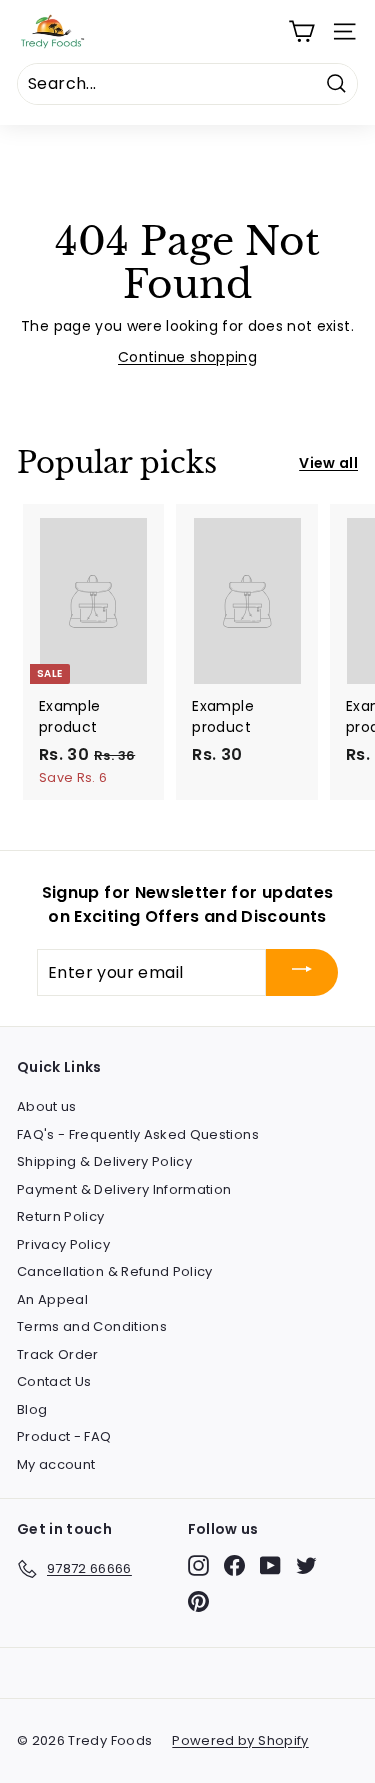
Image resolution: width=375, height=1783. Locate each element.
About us (47, 1106)
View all (328, 463)
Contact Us (54, 1381)
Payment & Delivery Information (124, 1189)
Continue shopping (187, 357)
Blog (32, 1409)
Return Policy (61, 1216)
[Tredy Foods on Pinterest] (198, 1601)
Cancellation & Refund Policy (115, 1271)
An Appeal (52, 1299)
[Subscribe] (302, 972)
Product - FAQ (64, 1436)
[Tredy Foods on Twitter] (306, 1565)
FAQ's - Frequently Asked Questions (138, 1134)
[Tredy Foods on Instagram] (198, 1565)
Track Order (58, 1354)
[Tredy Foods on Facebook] (234, 1565)
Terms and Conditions (92, 1326)
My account (56, 1464)
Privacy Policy (63, 1244)
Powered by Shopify (240, 1740)
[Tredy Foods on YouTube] (270, 1565)
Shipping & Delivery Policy (104, 1161)
